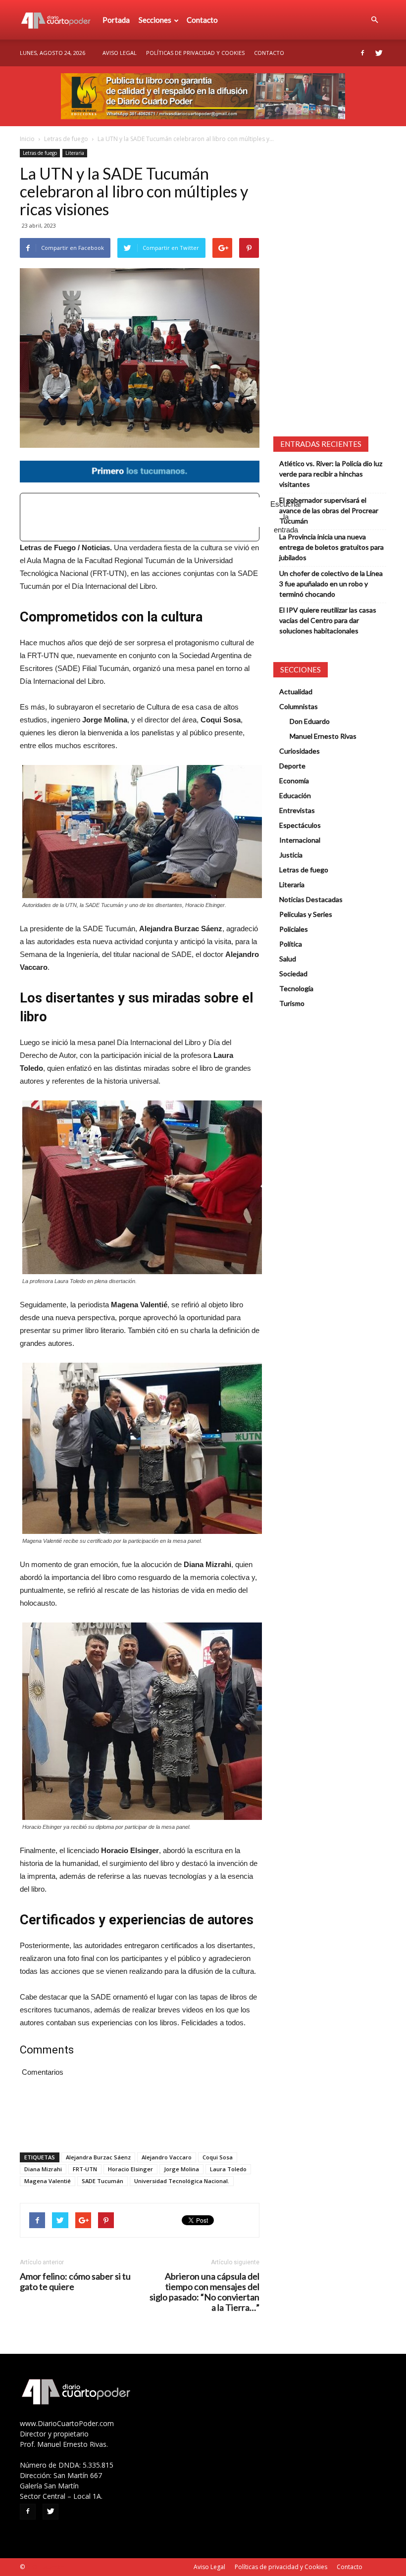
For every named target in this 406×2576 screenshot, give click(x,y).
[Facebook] (362, 53)
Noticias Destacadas (311, 899)
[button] (374, 20)
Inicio (27, 139)
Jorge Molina (181, 2169)
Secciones (155, 20)
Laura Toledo (228, 2169)
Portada (116, 20)
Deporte (292, 766)
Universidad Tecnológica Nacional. (182, 2181)
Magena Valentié (48, 2181)
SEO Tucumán (45, 2567)
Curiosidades (300, 751)
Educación (295, 795)
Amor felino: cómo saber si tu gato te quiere (75, 2282)
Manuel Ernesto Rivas (323, 736)
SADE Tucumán (102, 2181)
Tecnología (296, 988)
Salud (288, 959)
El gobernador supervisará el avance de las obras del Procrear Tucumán (329, 510)
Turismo (292, 1003)
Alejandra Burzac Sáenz (98, 2157)
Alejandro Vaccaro (167, 2157)
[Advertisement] (154, 512)
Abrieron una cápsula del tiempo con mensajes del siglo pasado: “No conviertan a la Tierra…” (204, 2292)
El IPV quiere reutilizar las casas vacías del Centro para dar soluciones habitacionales (328, 620)
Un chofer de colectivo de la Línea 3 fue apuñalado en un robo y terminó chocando (331, 584)
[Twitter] (379, 53)
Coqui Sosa (218, 2157)
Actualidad (296, 692)
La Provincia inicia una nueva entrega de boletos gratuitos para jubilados (331, 547)
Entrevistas (297, 810)
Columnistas (299, 706)
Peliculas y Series (306, 914)
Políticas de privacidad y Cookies (195, 53)
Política (291, 944)
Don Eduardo (310, 721)
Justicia (291, 855)
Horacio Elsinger (130, 2169)
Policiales (294, 929)
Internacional (300, 840)
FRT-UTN (85, 2169)
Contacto (202, 20)
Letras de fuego (66, 139)
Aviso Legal (120, 53)
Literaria (75, 153)
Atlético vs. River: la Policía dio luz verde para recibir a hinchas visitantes (331, 474)
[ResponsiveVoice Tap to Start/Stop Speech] (140, 517)
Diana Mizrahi (43, 2169)
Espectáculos (300, 825)
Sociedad (293, 974)
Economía (294, 781)
